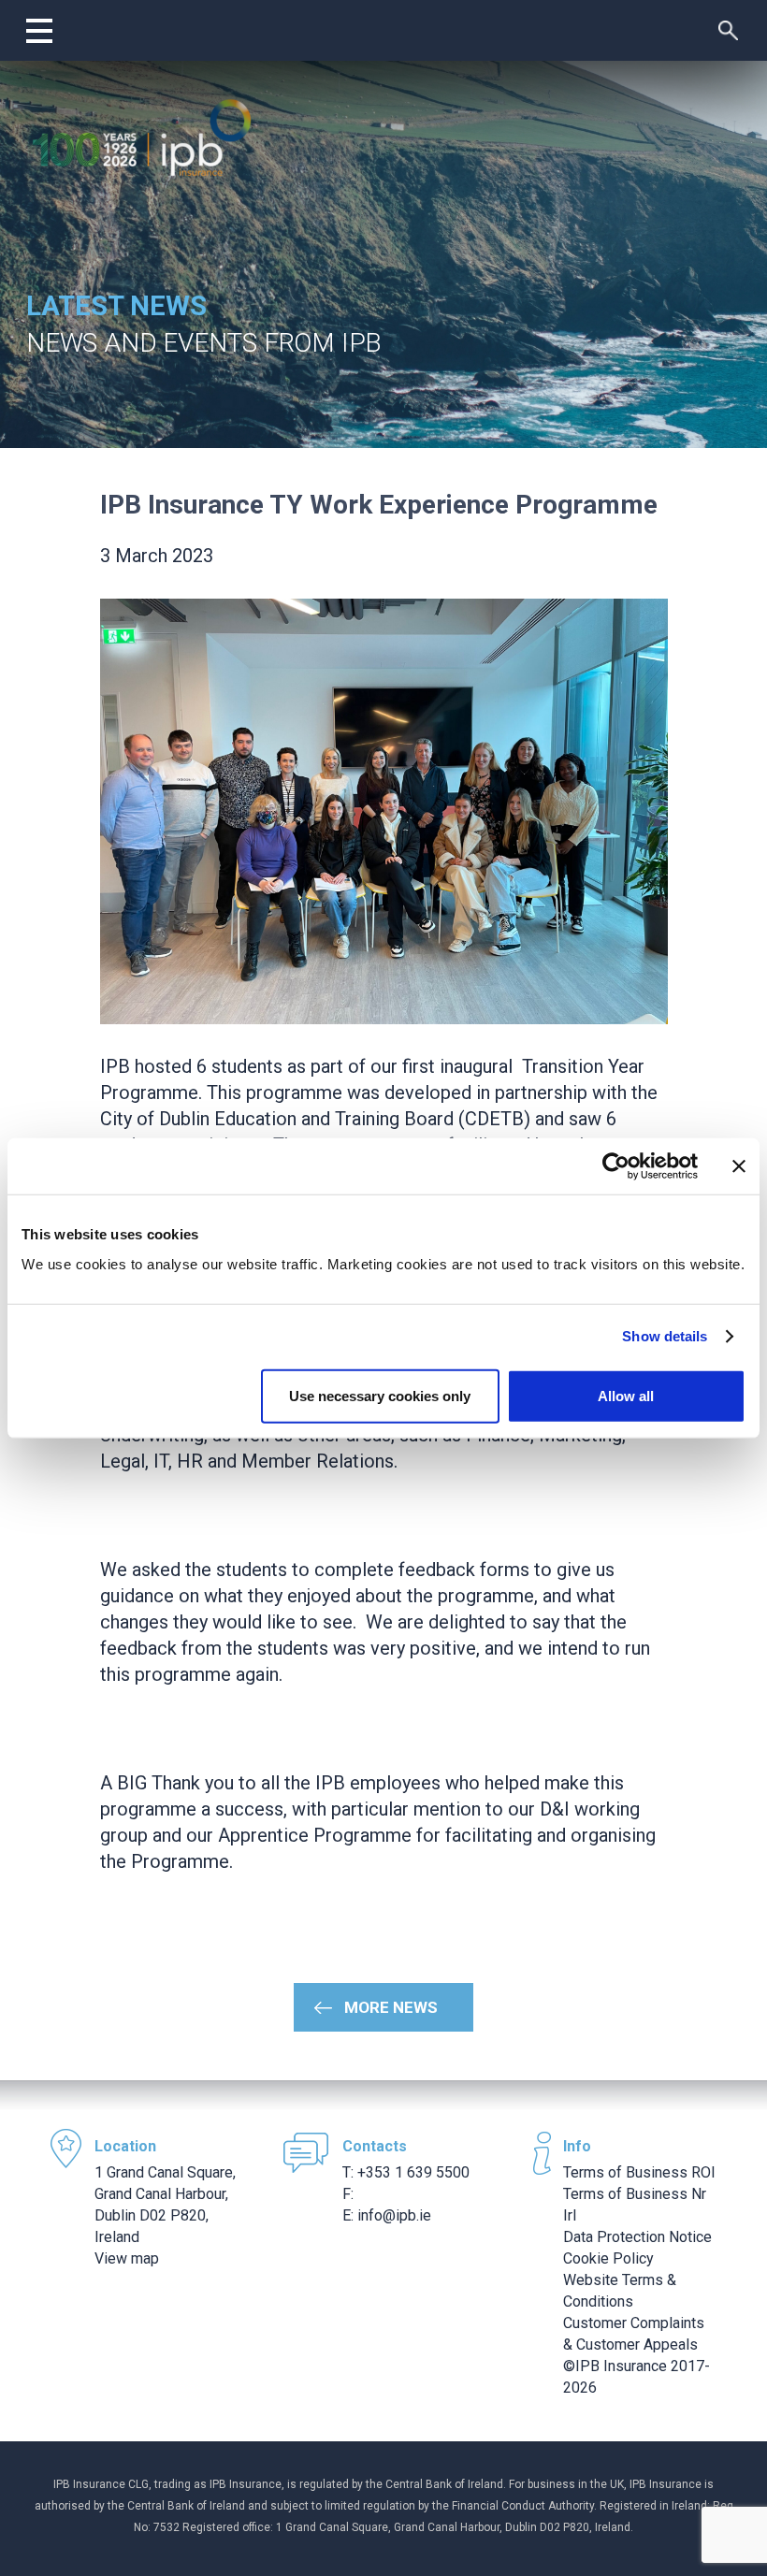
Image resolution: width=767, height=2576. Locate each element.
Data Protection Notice (637, 2237)
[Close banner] (739, 1166)
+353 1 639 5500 (413, 2172)
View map (127, 2258)
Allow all (626, 1395)
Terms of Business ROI (639, 2172)
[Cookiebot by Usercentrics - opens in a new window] (616, 1166)
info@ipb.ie (394, 2215)
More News (391, 2007)
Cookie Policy (608, 2258)
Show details (665, 1336)
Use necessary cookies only (380, 1395)
